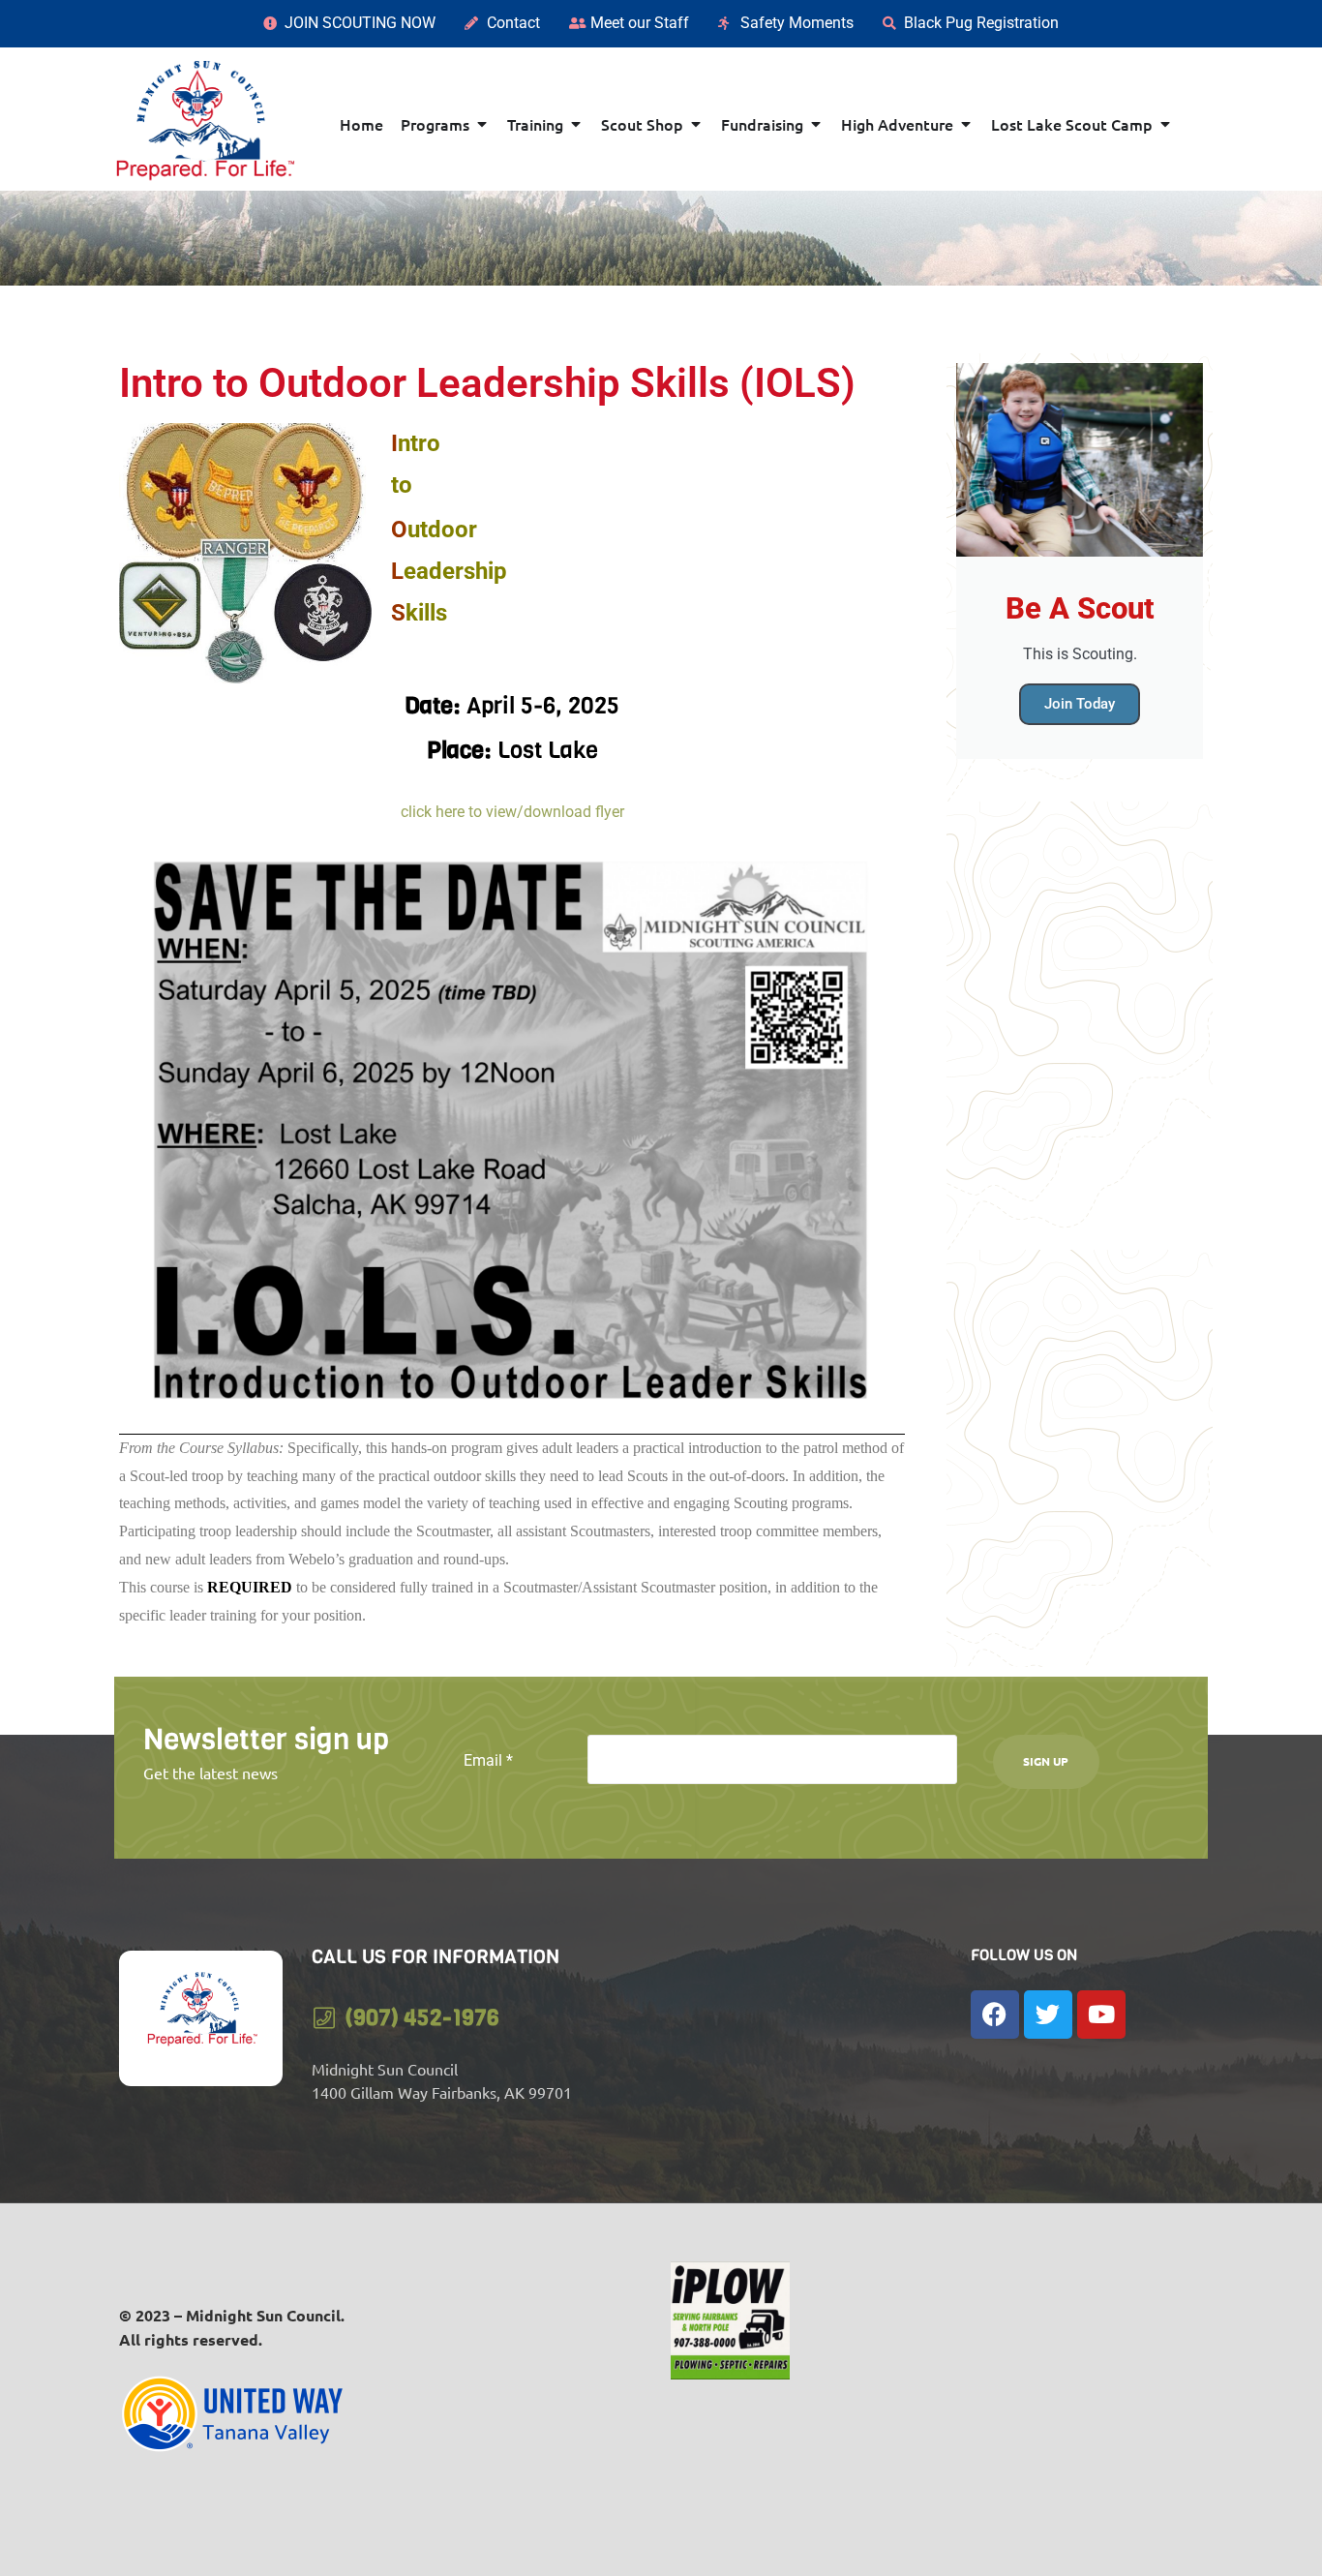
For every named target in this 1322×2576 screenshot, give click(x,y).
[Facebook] (995, 2015)
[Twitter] (1048, 2015)
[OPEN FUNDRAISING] (816, 124)
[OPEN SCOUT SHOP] (696, 124)
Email (488, 1760)
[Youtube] (1101, 2015)
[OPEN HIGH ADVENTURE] (966, 124)
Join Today (1080, 704)
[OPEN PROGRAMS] (482, 124)
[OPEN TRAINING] (576, 124)
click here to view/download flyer (512, 812)
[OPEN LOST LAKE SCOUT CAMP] (1165, 124)
